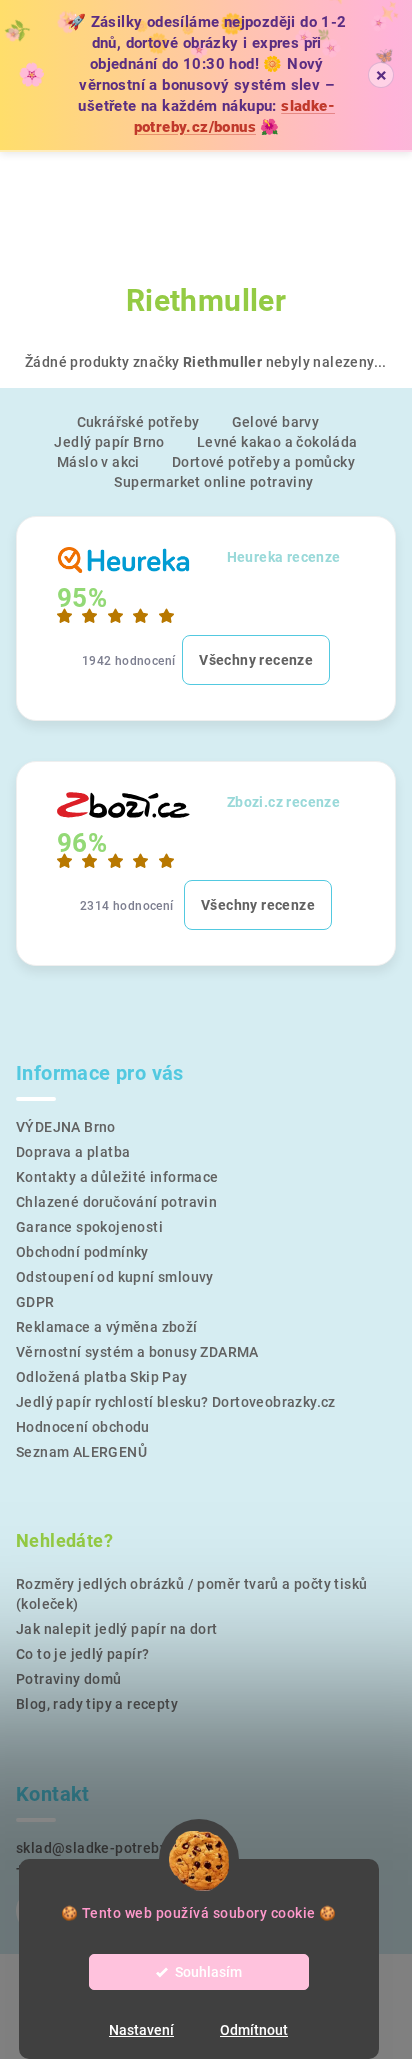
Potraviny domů (69, 1679)
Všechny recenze (256, 660)
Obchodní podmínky (82, 1252)
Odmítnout (254, 2030)
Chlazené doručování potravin (116, 1202)
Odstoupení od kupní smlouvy (115, 1277)
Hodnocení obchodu (83, 1427)
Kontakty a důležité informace (117, 1177)
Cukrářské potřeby (138, 422)
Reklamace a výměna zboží (107, 1327)
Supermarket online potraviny (213, 482)
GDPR (35, 1302)
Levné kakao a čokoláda (277, 442)
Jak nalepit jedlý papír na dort (116, 1629)
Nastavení (141, 2030)
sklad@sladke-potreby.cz (100, 1848)
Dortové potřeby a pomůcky (263, 462)
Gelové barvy (276, 422)
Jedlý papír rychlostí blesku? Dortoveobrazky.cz (176, 1402)
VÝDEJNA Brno (66, 1127)
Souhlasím (208, 1972)
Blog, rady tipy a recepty (97, 1704)
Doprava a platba (73, 1152)
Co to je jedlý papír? (82, 1654)
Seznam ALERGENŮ (81, 1452)
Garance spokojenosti (89, 1227)
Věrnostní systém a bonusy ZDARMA (137, 1352)
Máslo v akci (98, 462)
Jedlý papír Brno (109, 442)
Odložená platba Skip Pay (102, 1377)
